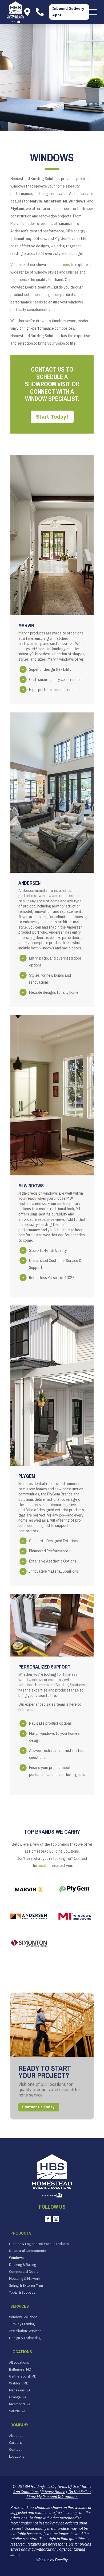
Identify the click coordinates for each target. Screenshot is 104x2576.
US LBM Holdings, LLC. (36, 2487)
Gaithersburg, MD (23, 2376)
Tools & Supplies (22, 2293)
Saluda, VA (17, 2411)
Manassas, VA (20, 2390)
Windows (16, 2258)
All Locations (19, 2363)
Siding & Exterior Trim (26, 2286)
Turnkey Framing (22, 2324)
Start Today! (52, 417)
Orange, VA (18, 2397)
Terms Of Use (68, 2487)
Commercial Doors (24, 2272)
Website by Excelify (52, 2560)
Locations (17, 2457)
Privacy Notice (53, 2492)
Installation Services (25, 2331)
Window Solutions (23, 2317)
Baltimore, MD (20, 2370)
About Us (16, 2436)
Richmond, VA (20, 2404)
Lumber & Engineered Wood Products (39, 2244)
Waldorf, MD (19, 2383)
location (45, 1866)
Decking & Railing (23, 2265)
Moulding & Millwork (25, 2279)
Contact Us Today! (39, 2107)
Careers (15, 2443)
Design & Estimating (25, 2338)
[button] (93, 12)
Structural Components (28, 2251)
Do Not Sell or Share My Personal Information (59, 2495)
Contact (15, 2450)
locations (62, 265)
